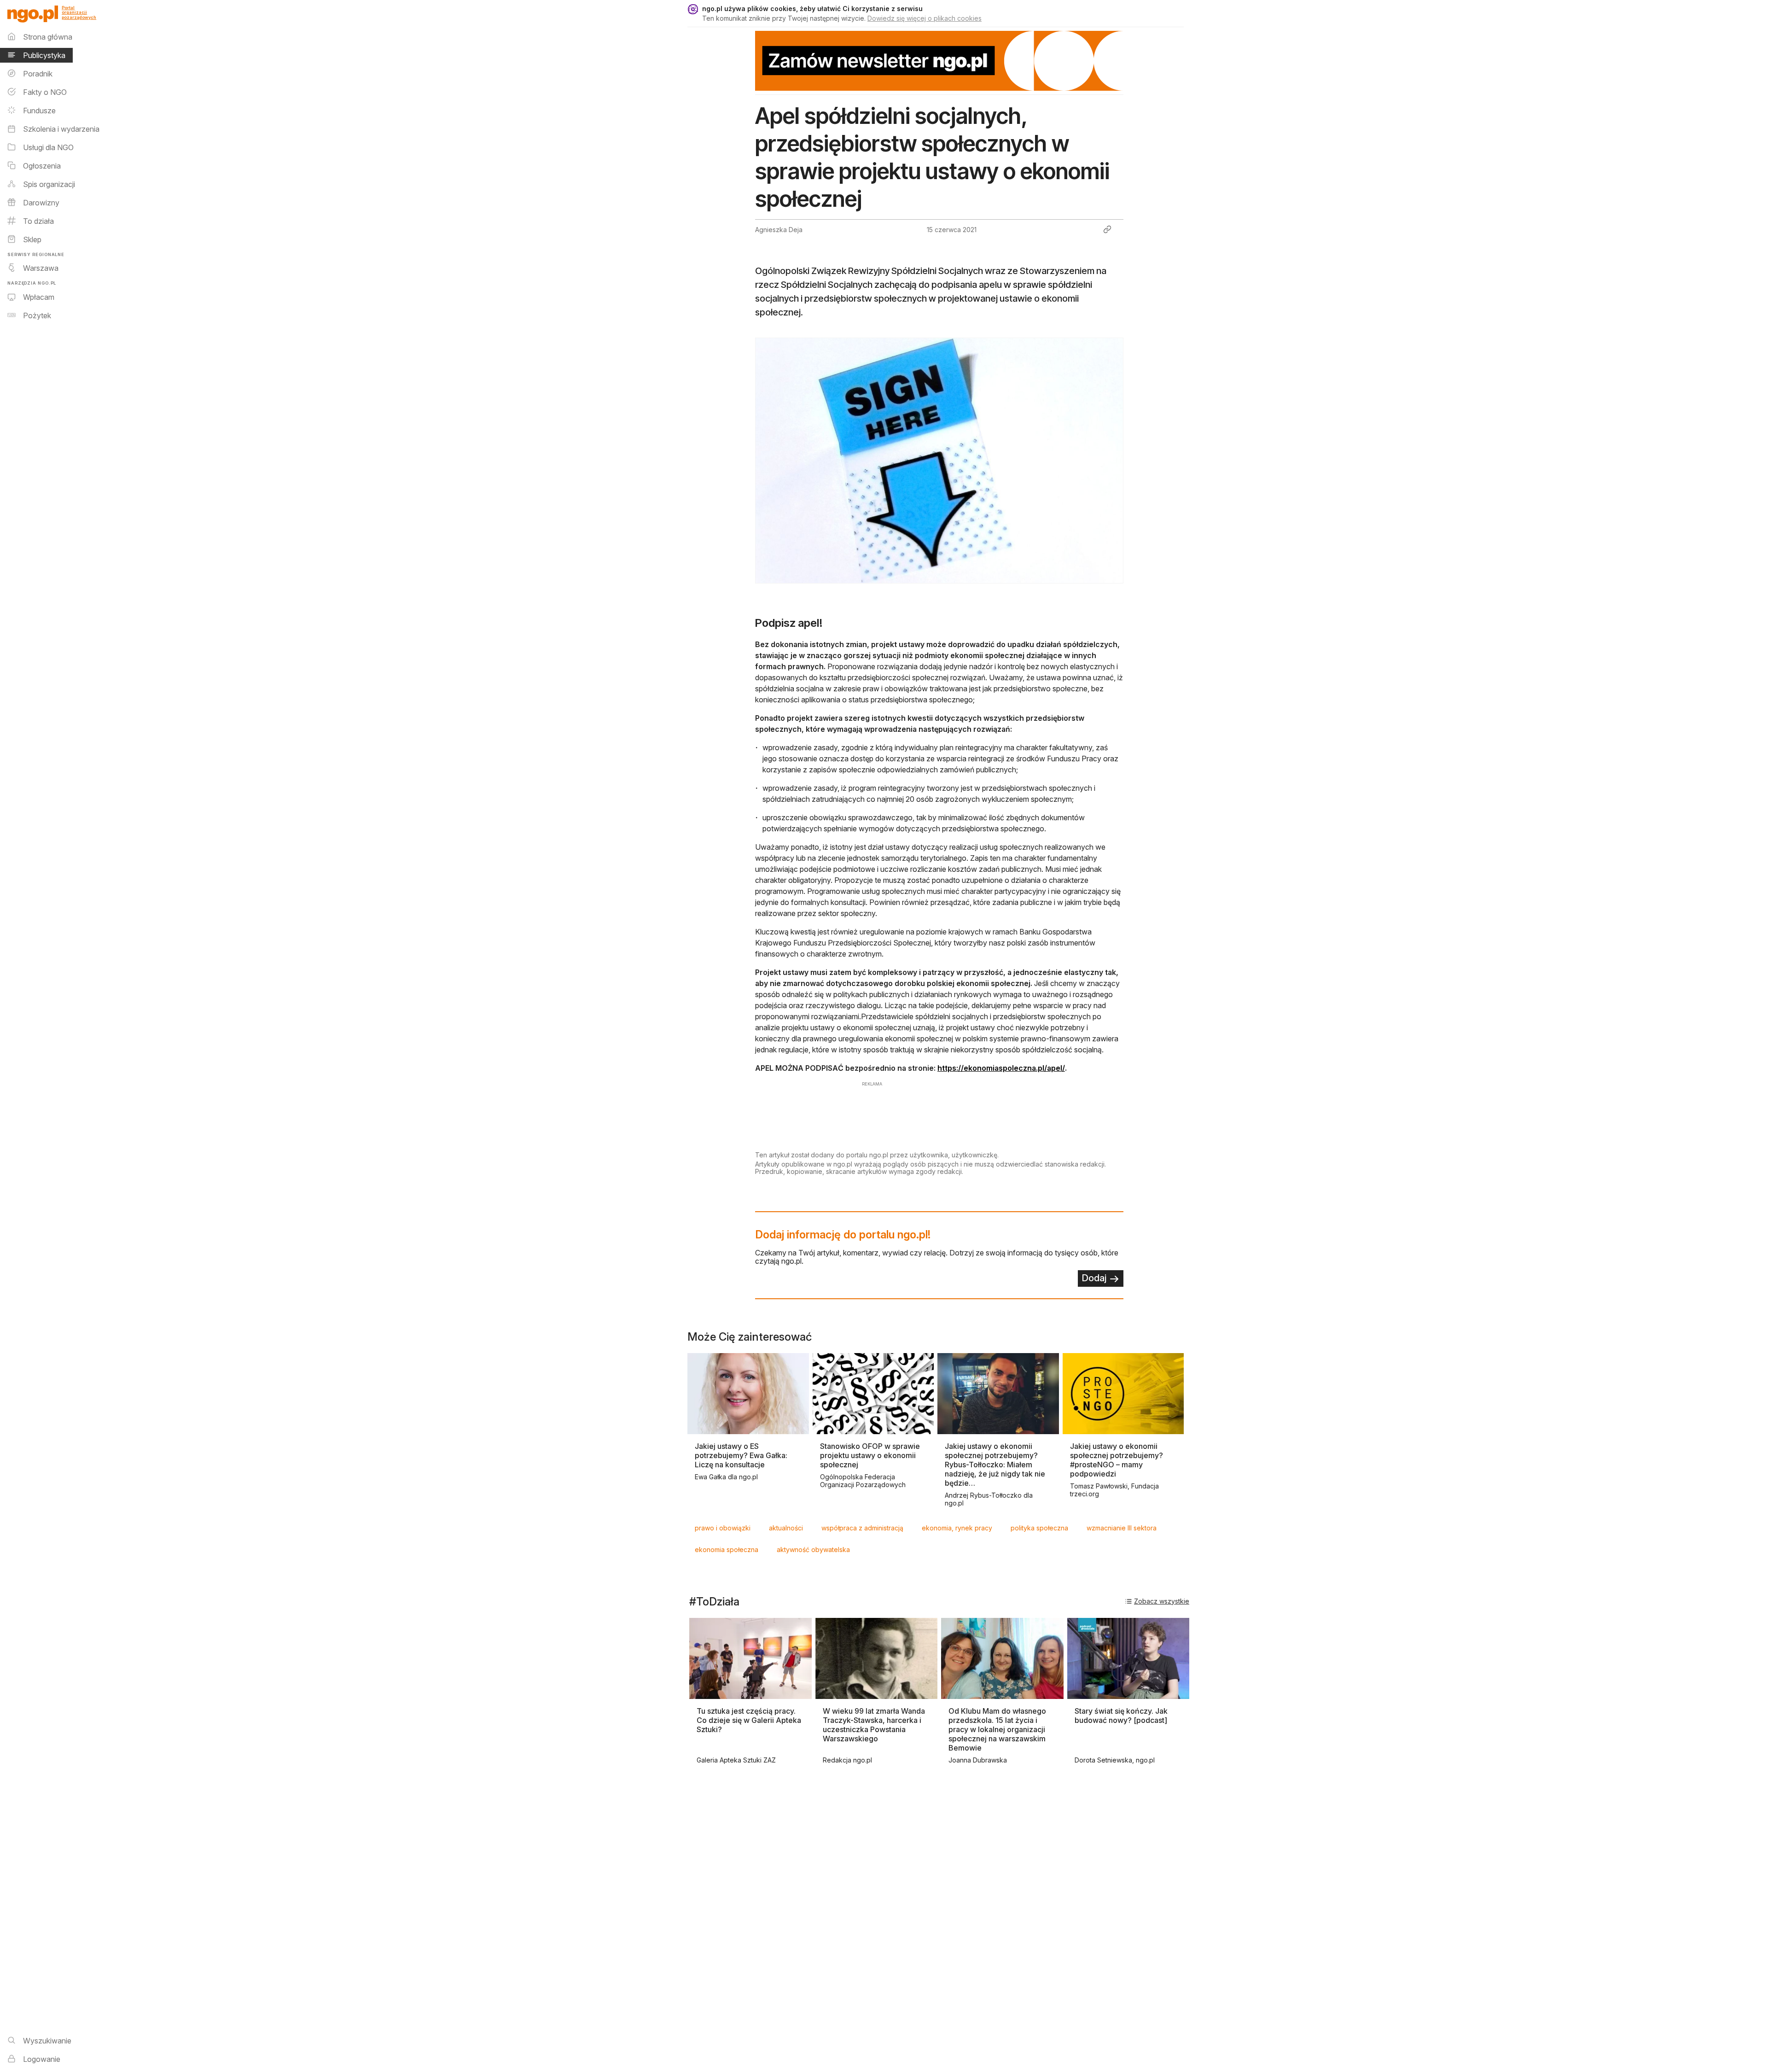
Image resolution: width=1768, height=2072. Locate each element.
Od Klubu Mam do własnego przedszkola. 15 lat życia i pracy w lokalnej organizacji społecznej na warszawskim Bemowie (997, 1729)
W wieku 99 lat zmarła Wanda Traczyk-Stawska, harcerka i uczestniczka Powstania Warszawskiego (874, 1725)
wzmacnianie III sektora (1122, 1528)
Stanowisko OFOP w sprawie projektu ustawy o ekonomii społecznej (870, 1455)
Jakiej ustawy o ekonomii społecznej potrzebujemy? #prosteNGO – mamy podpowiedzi (1117, 1460)
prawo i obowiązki (723, 1528)
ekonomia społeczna (727, 1550)
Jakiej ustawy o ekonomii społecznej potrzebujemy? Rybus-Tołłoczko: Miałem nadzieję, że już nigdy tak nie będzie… (995, 1465)
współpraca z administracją (862, 1528)
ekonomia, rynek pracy (957, 1528)
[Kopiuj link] (1107, 229)
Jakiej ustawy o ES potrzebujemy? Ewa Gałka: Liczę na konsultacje (741, 1455)
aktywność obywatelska (813, 1550)
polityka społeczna (1039, 1528)
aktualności (786, 1528)
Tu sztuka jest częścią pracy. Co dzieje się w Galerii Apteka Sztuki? (749, 1720)
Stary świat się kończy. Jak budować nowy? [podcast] (1121, 1716)
